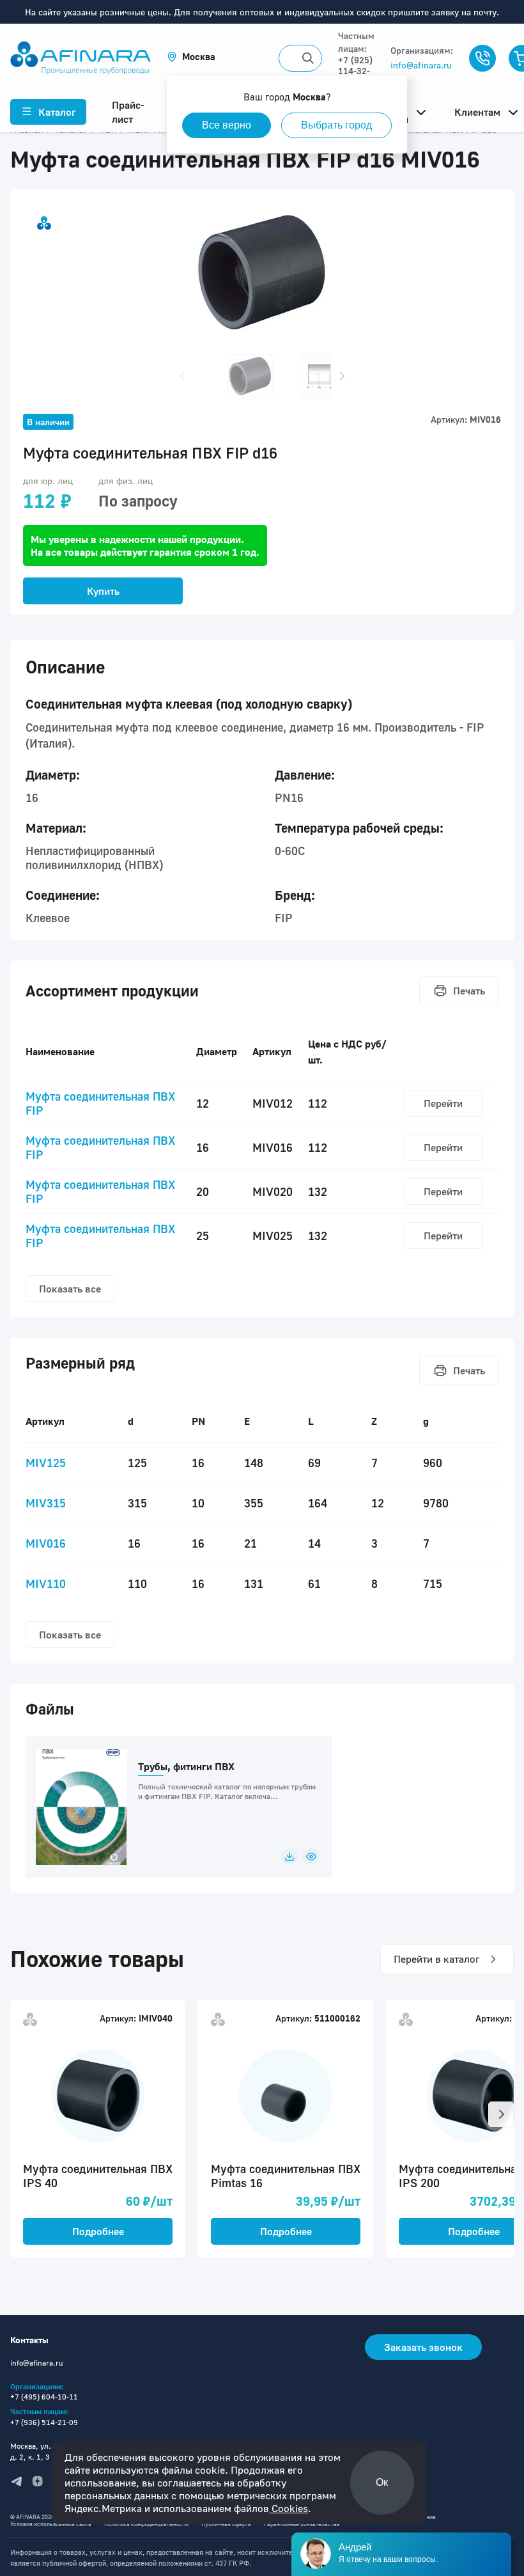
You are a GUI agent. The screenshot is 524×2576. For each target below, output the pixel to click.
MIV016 (46, 1543)
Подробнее (98, 2231)
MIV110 (46, 1583)
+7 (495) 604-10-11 (44, 2397)
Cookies (289, 2508)
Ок (382, 2482)
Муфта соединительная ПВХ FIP (100, 1103)
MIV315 (46, 1503)
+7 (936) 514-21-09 (44, 2422)
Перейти (443, 1103)
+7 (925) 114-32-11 (355, 71)
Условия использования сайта (51, 2524)
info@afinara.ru (421, 65)
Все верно (227, 125)
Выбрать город (336, 125)
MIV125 (46, 1463)
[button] (191, 57)
